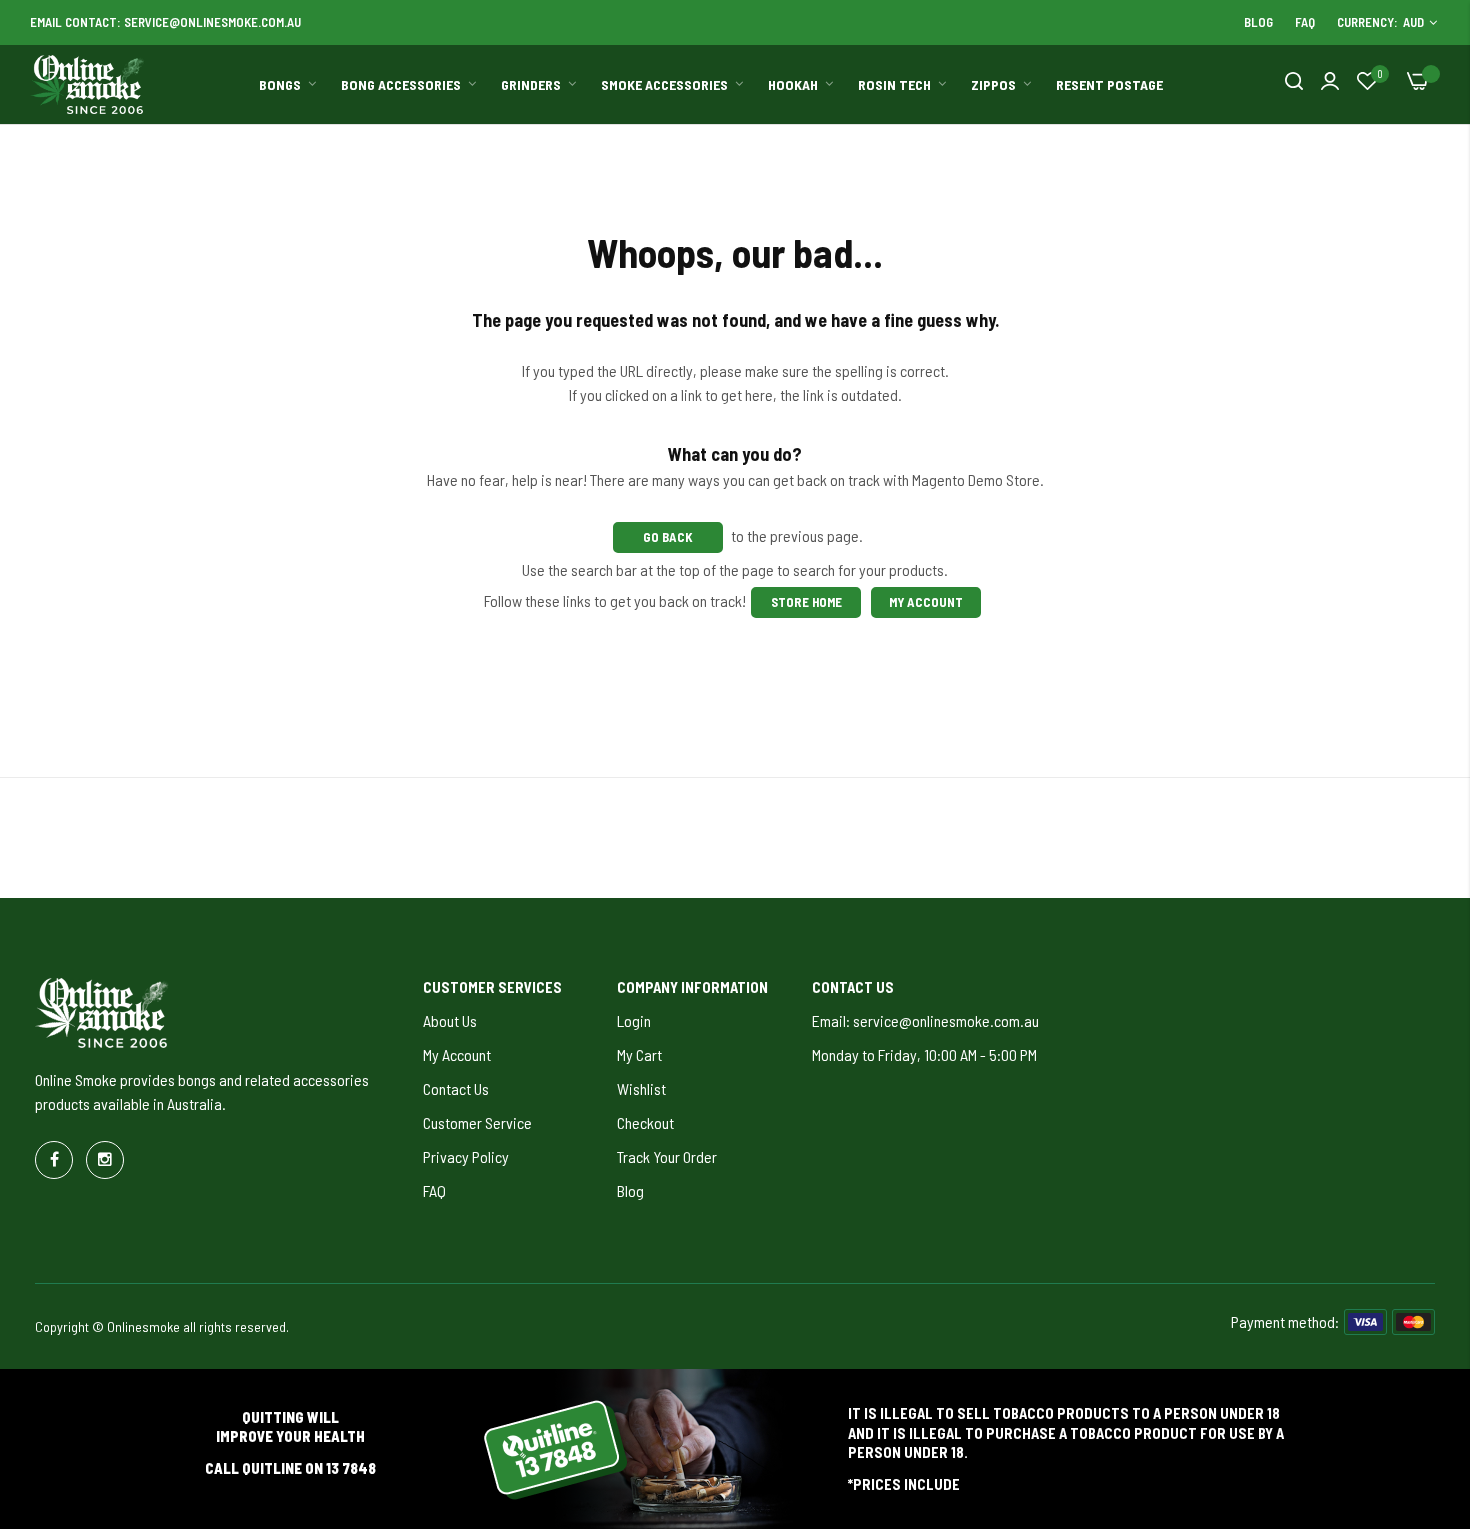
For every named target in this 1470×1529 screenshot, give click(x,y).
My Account (926, 602)
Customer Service (477, 1122)
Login (634, 1020)
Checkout (645, 1122)
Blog (1258, 22)
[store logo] (88, 85)
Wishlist (641, 1088)
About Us (450, 1020)
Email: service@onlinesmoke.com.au (925, 1020)
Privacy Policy (466, 1156)
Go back (668, 537)
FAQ (1305, 22)
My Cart (639, 1054)
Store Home (806, 602)
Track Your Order (667, 1156)
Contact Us (456, 1088)
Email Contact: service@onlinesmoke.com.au (165, 22)
